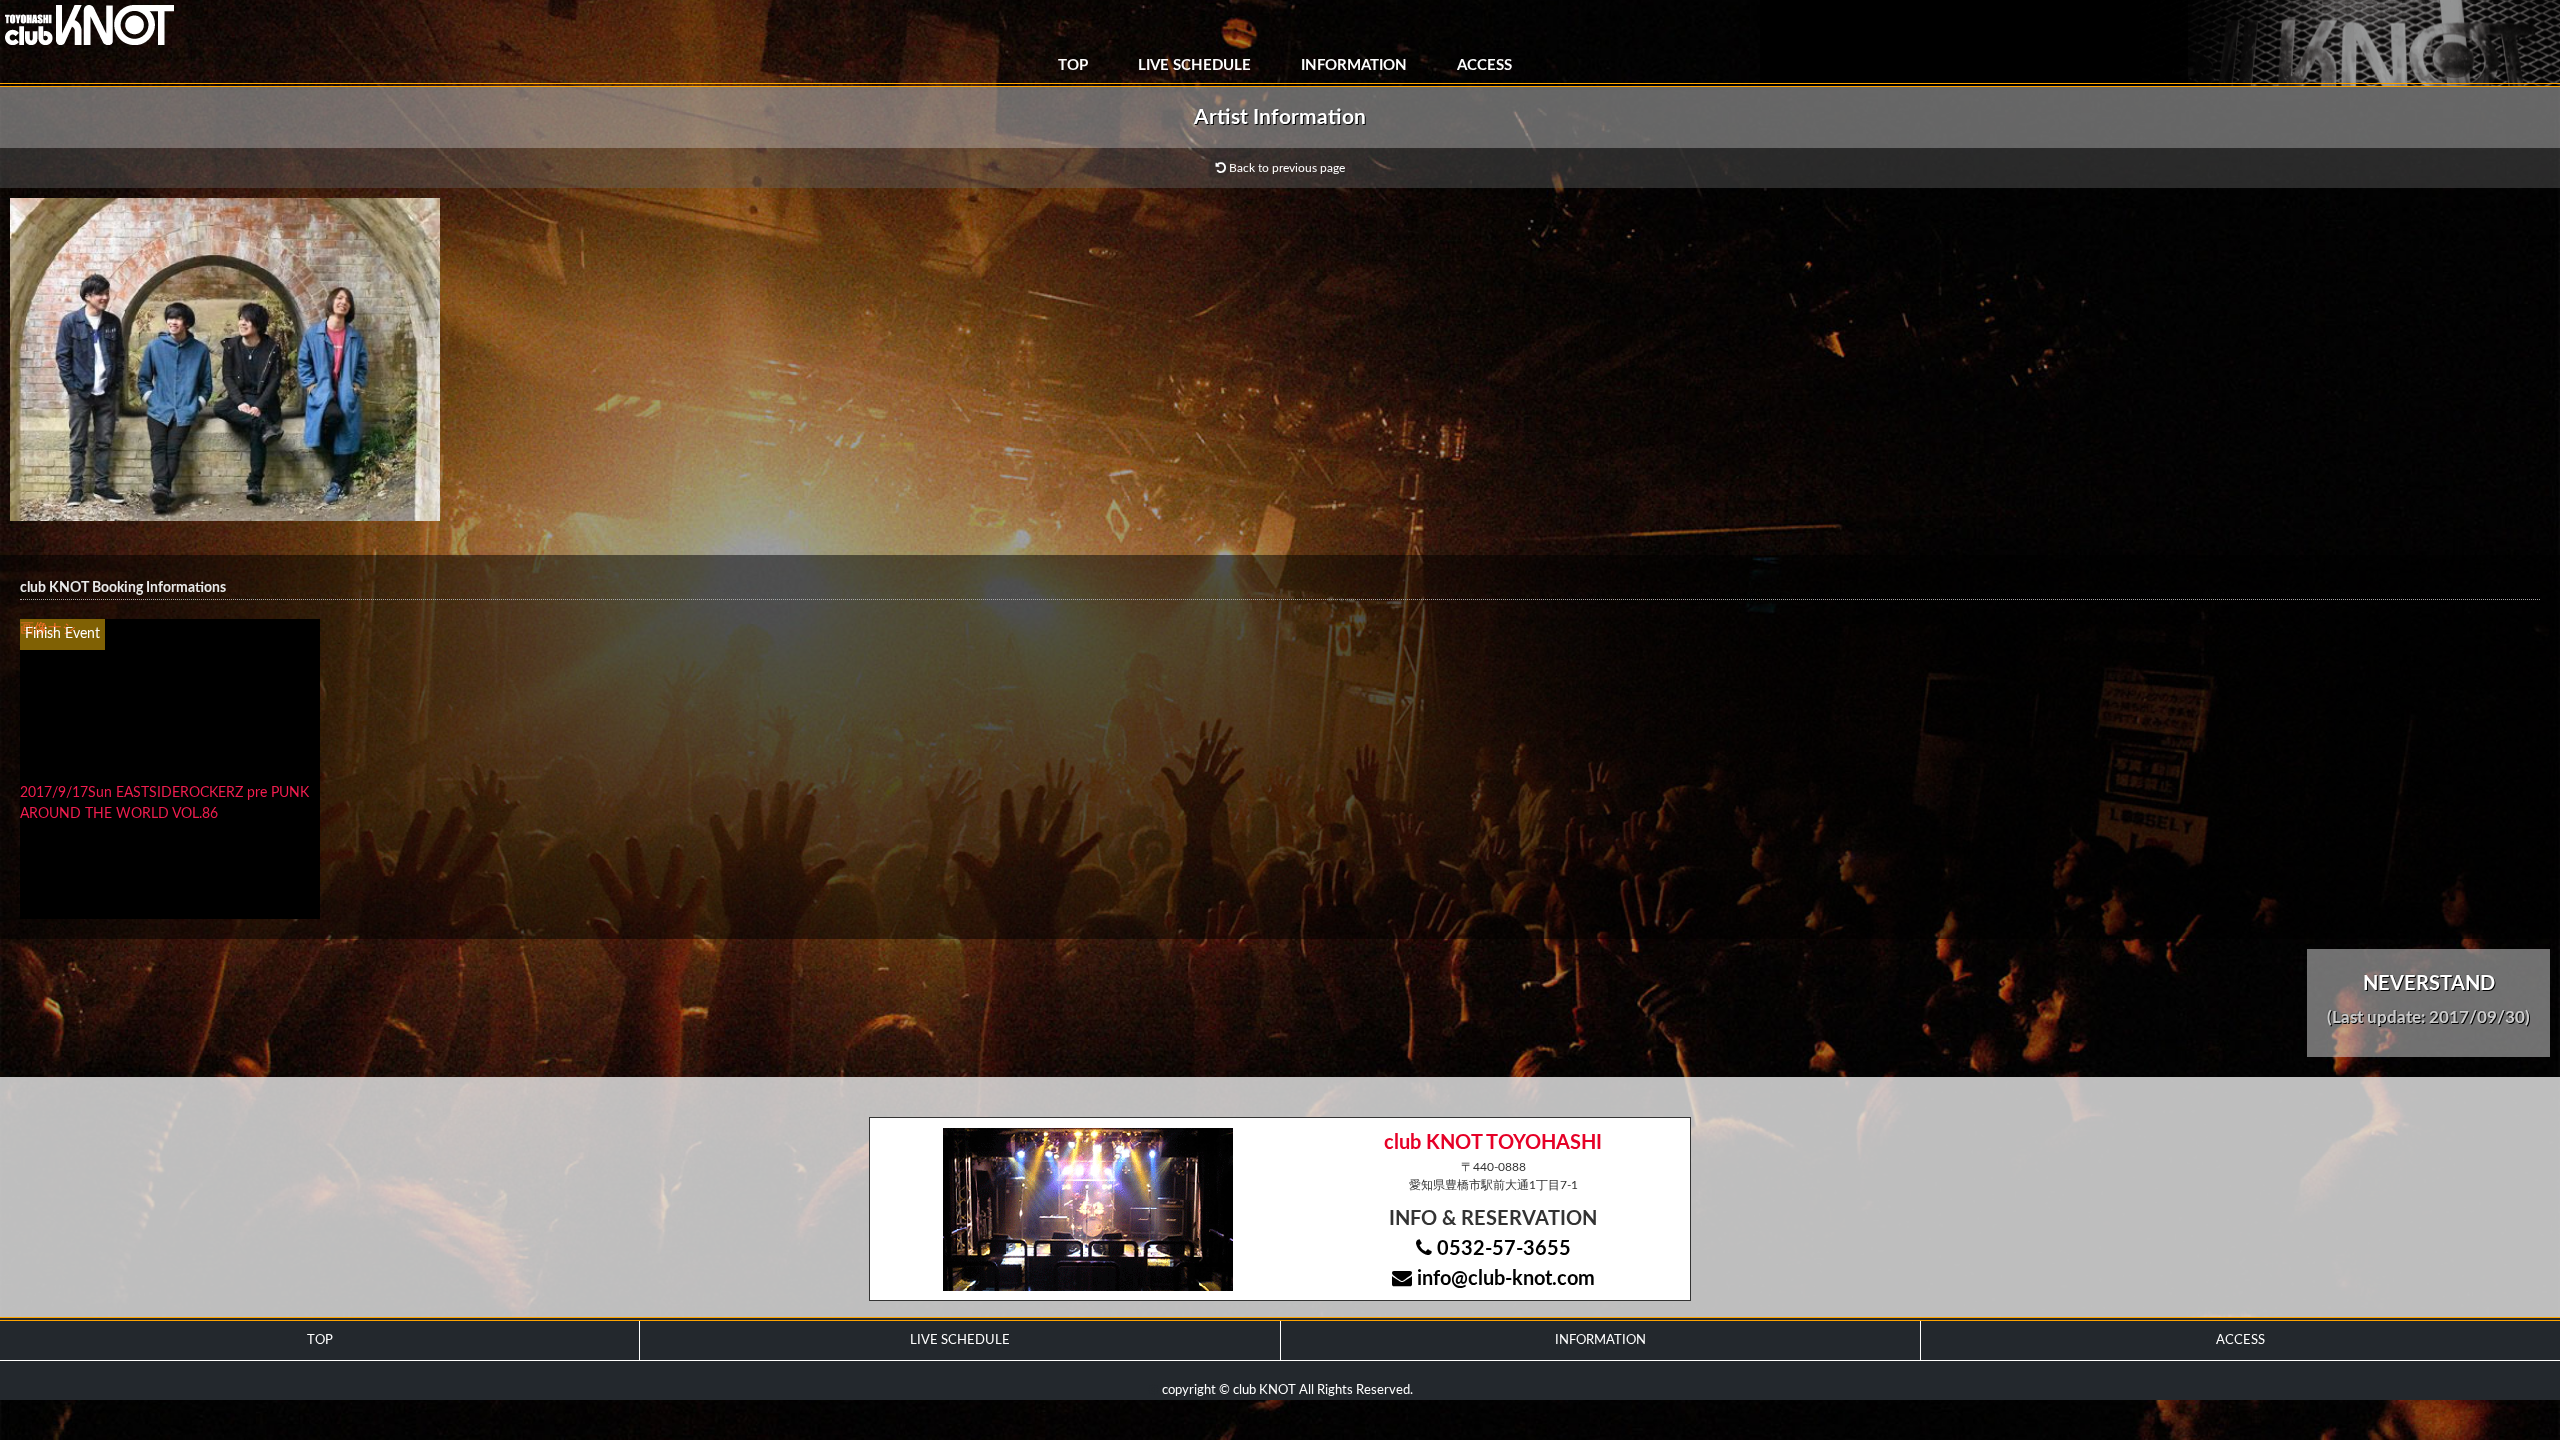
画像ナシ (48, 629)
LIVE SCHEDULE (1194, 65)
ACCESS (1484, 65)
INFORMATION (1354, 65)
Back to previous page (1285, 168)
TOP (1073, 65)
